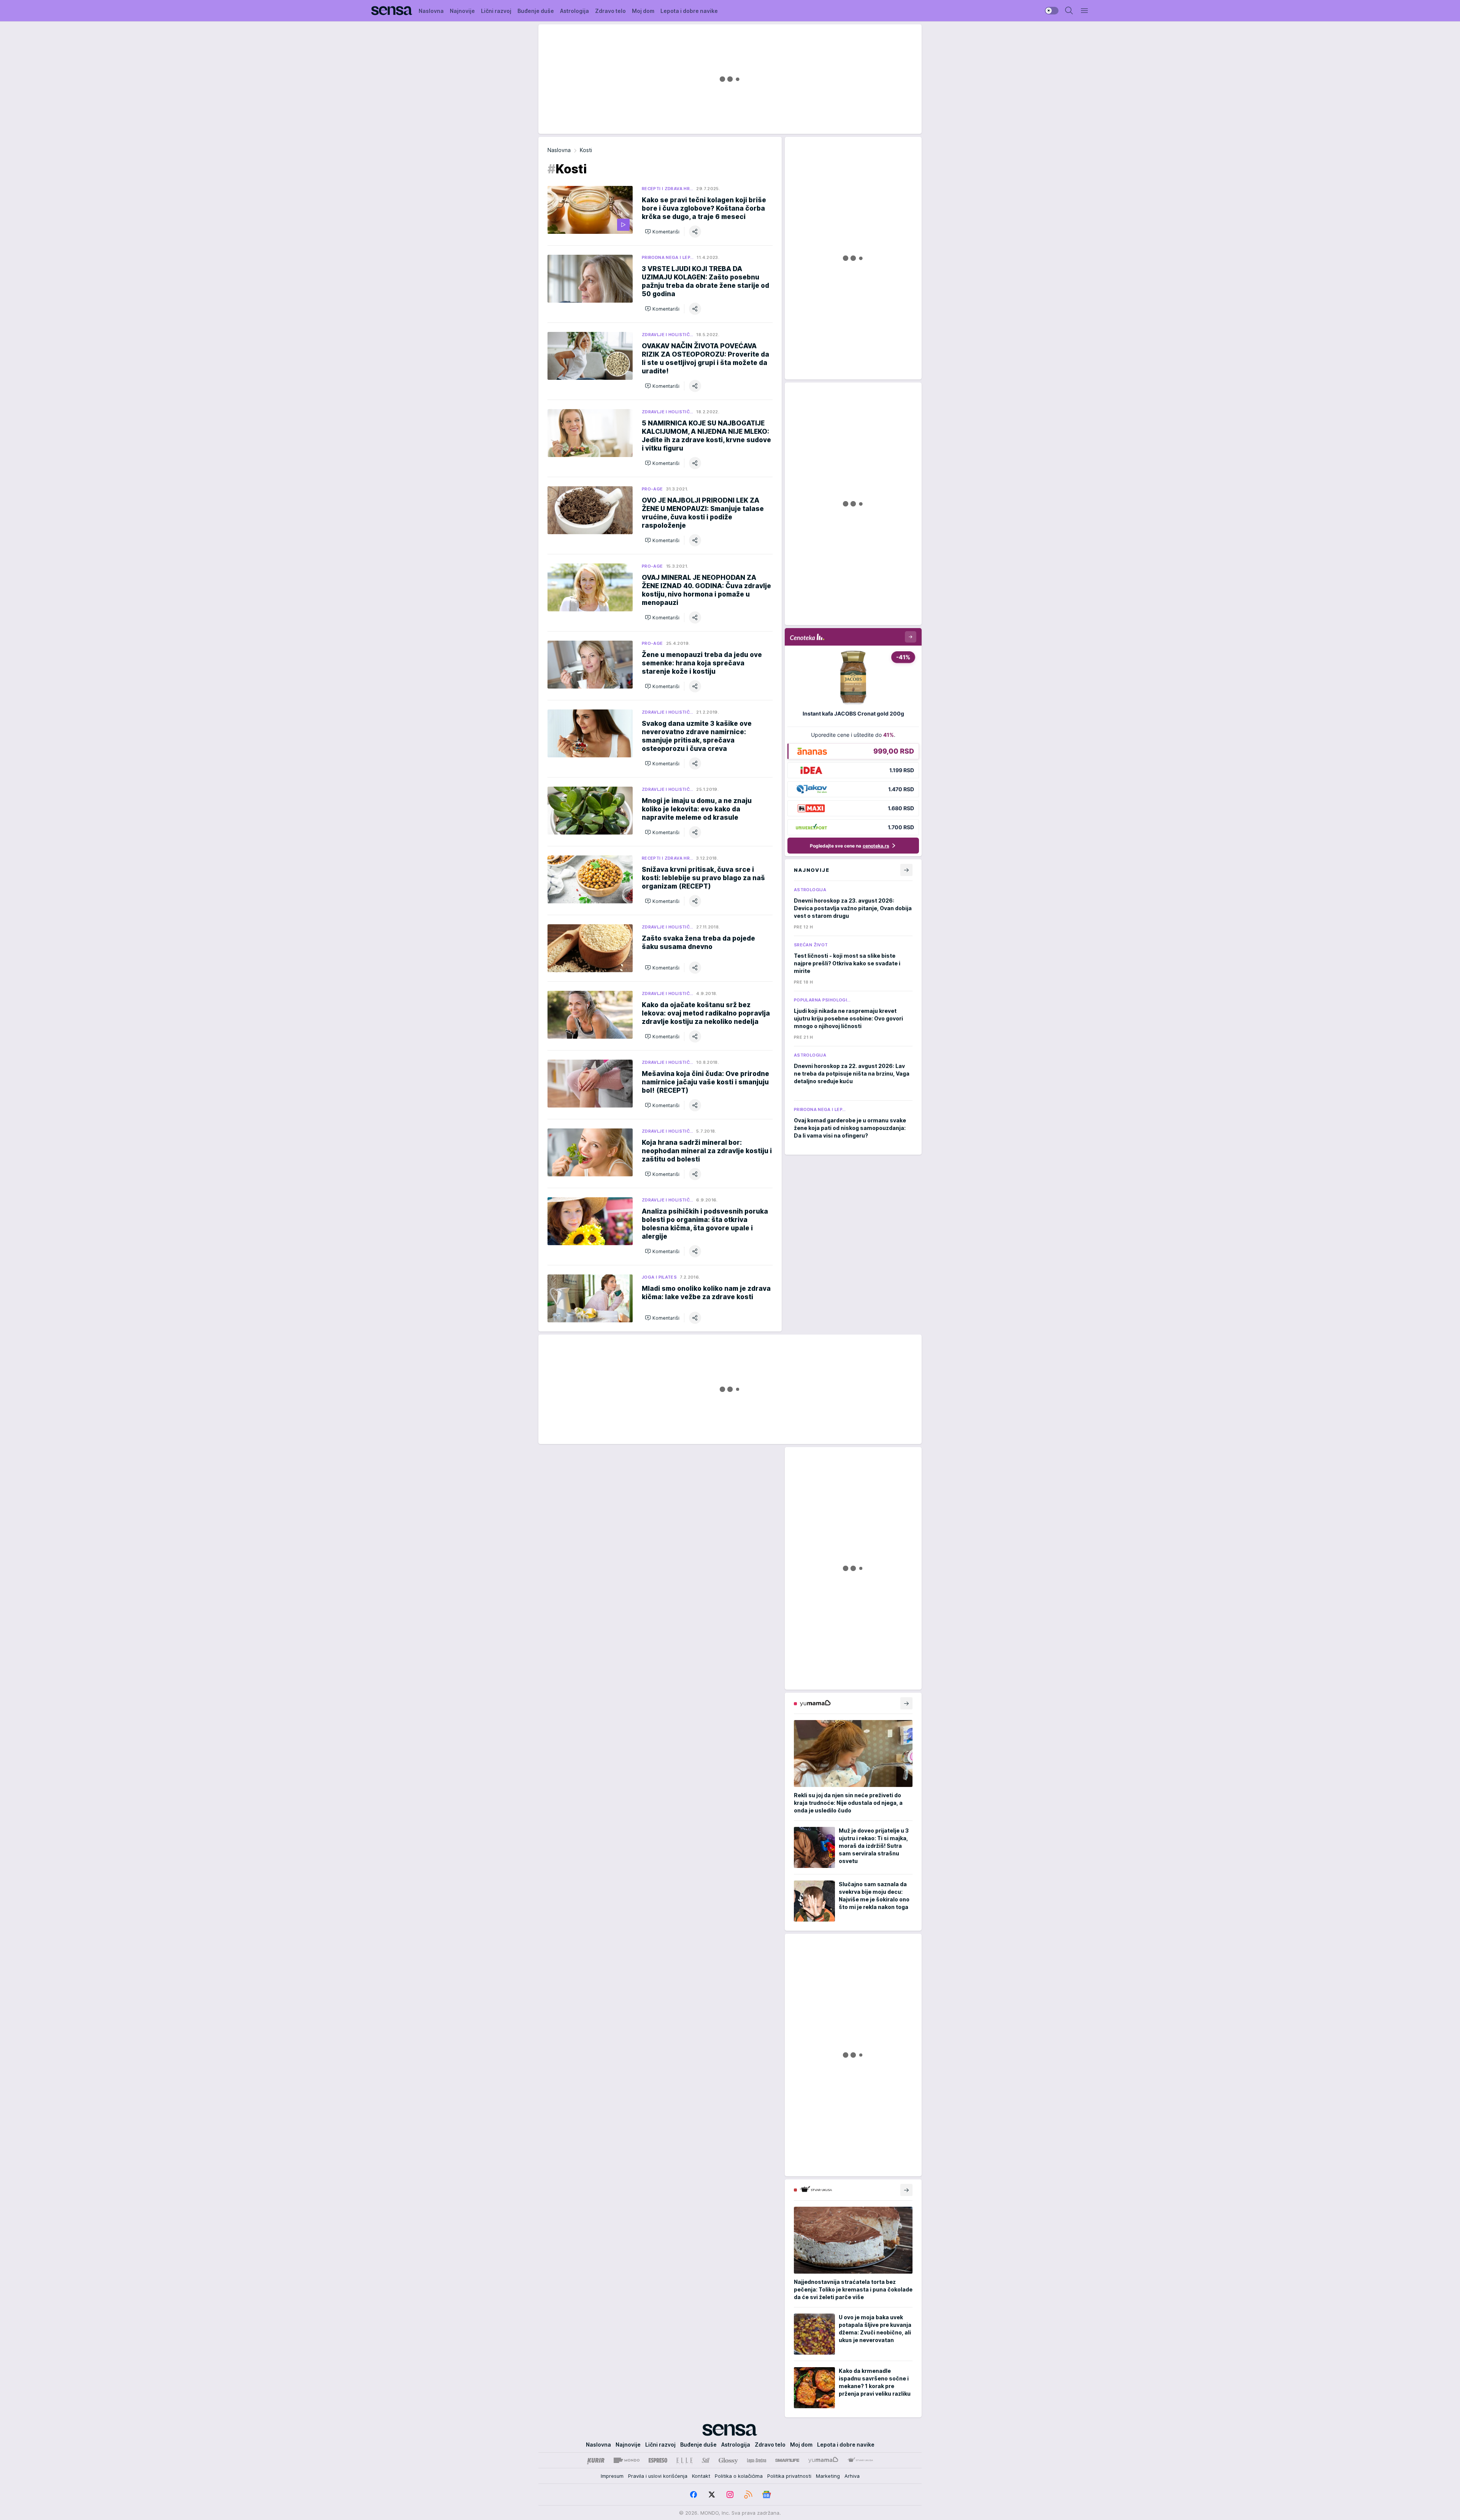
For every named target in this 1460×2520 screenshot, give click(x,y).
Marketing (828, 2476)
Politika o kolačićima (739, 2476)
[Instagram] (730, 2495)
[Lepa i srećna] (757, 2460)
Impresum (612, 2476)
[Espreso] (658, 2460)
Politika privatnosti (789, 2476)
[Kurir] (596, 2460)
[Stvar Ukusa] (860, 2460)
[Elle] (684, 2460)
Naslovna (559, 150)
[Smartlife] (787, 2460)
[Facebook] (693, 2495)
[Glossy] (728, 2460)
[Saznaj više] (906, 1703)
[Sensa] (392, 11)
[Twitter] (712, 2495)
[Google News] (766, 2495)
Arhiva (852, 2476)
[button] (662, 232)
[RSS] (748, 2495)
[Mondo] (627, 2460)
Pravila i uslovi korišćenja (658, 2476)
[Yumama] (823, 2460)
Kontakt (701, 2476)
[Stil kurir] (706, 2460)
